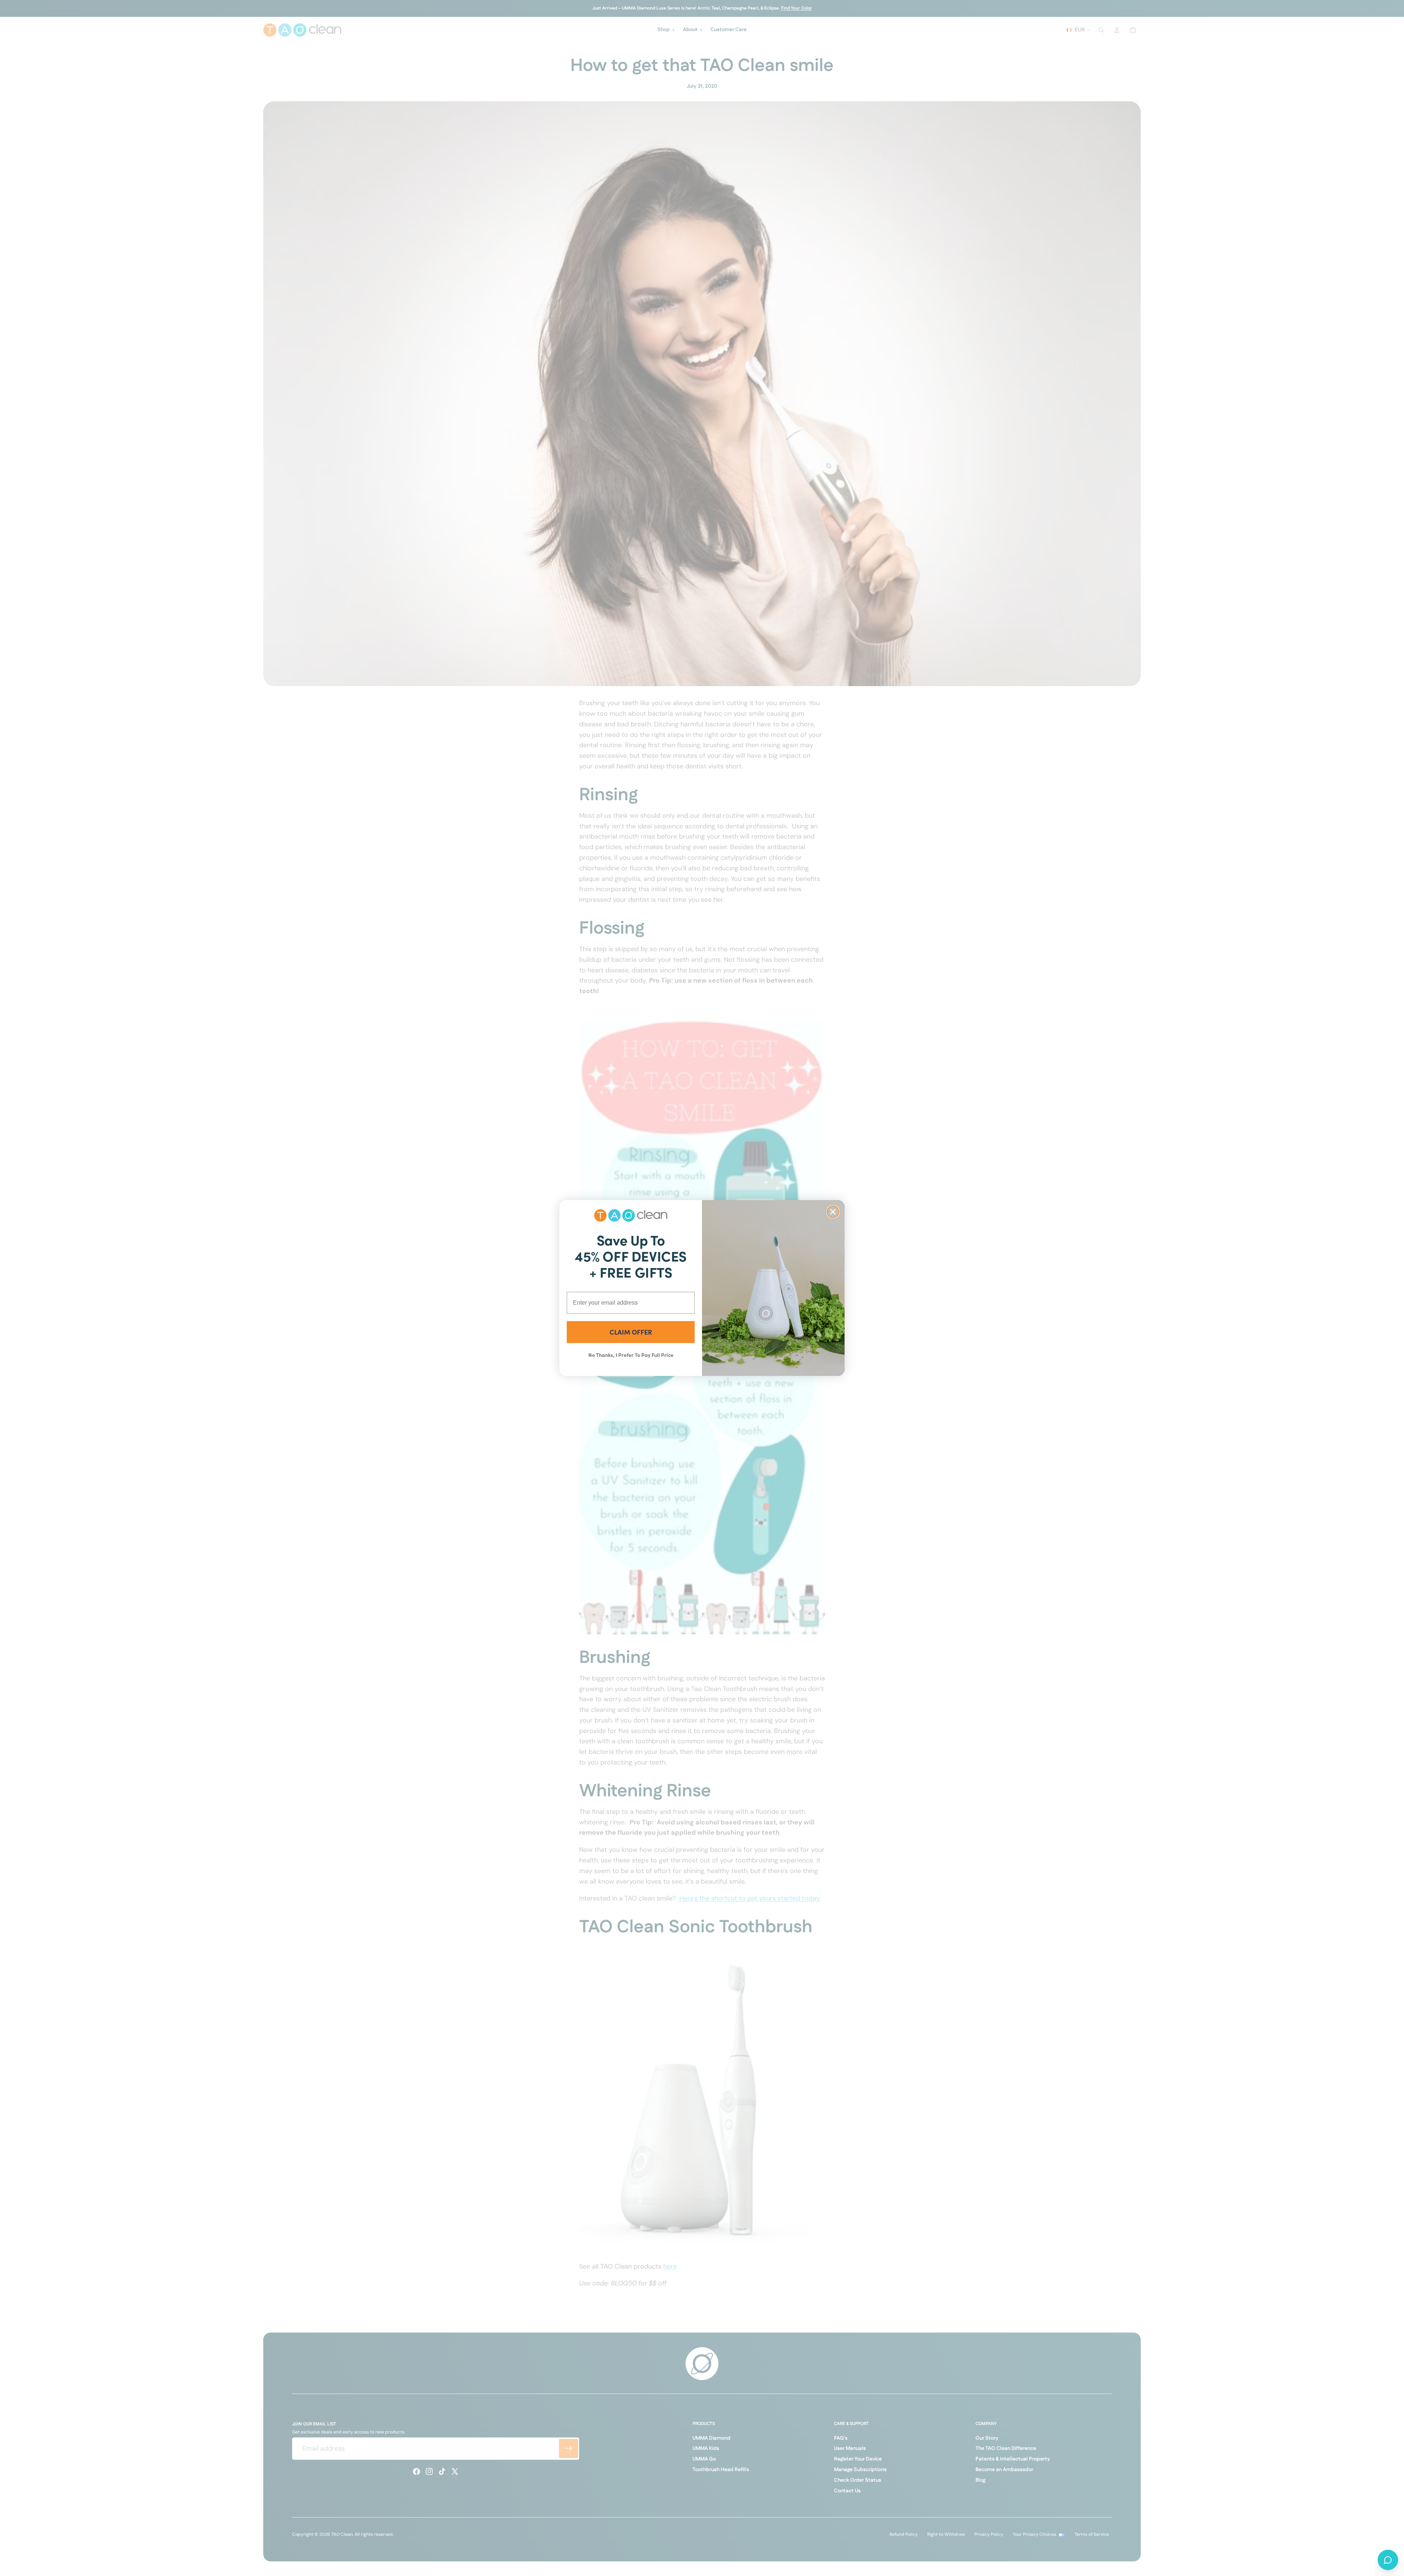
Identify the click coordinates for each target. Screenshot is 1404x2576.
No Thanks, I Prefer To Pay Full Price (631, 1355)
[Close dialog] (833, 1212)
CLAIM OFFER (631, 1332)
